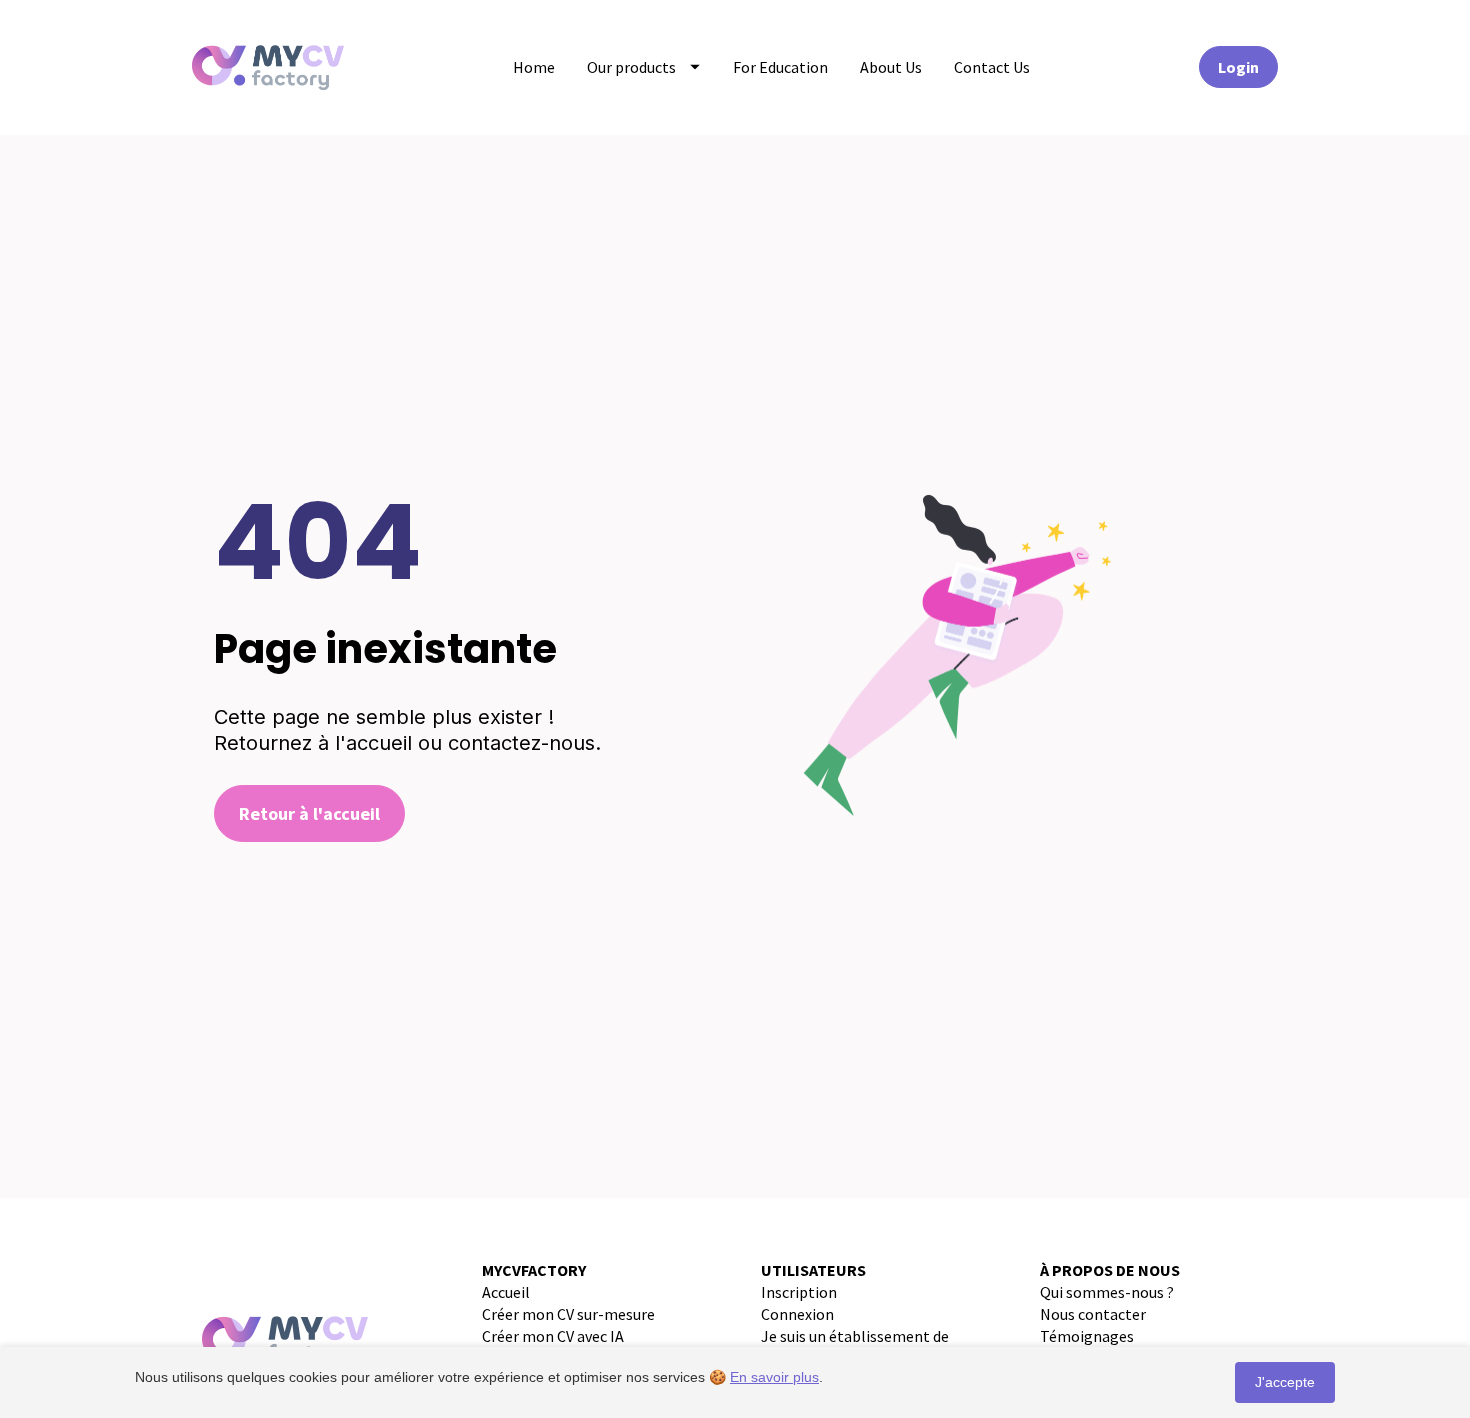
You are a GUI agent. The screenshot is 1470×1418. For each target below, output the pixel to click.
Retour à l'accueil (309, 813)
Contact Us (992, 67)
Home (534, 67)
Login (1238, 67)
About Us (891, 67)
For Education (780, 67)
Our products (631, 67)
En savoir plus (774, 1377)
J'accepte (1285, 1382)
